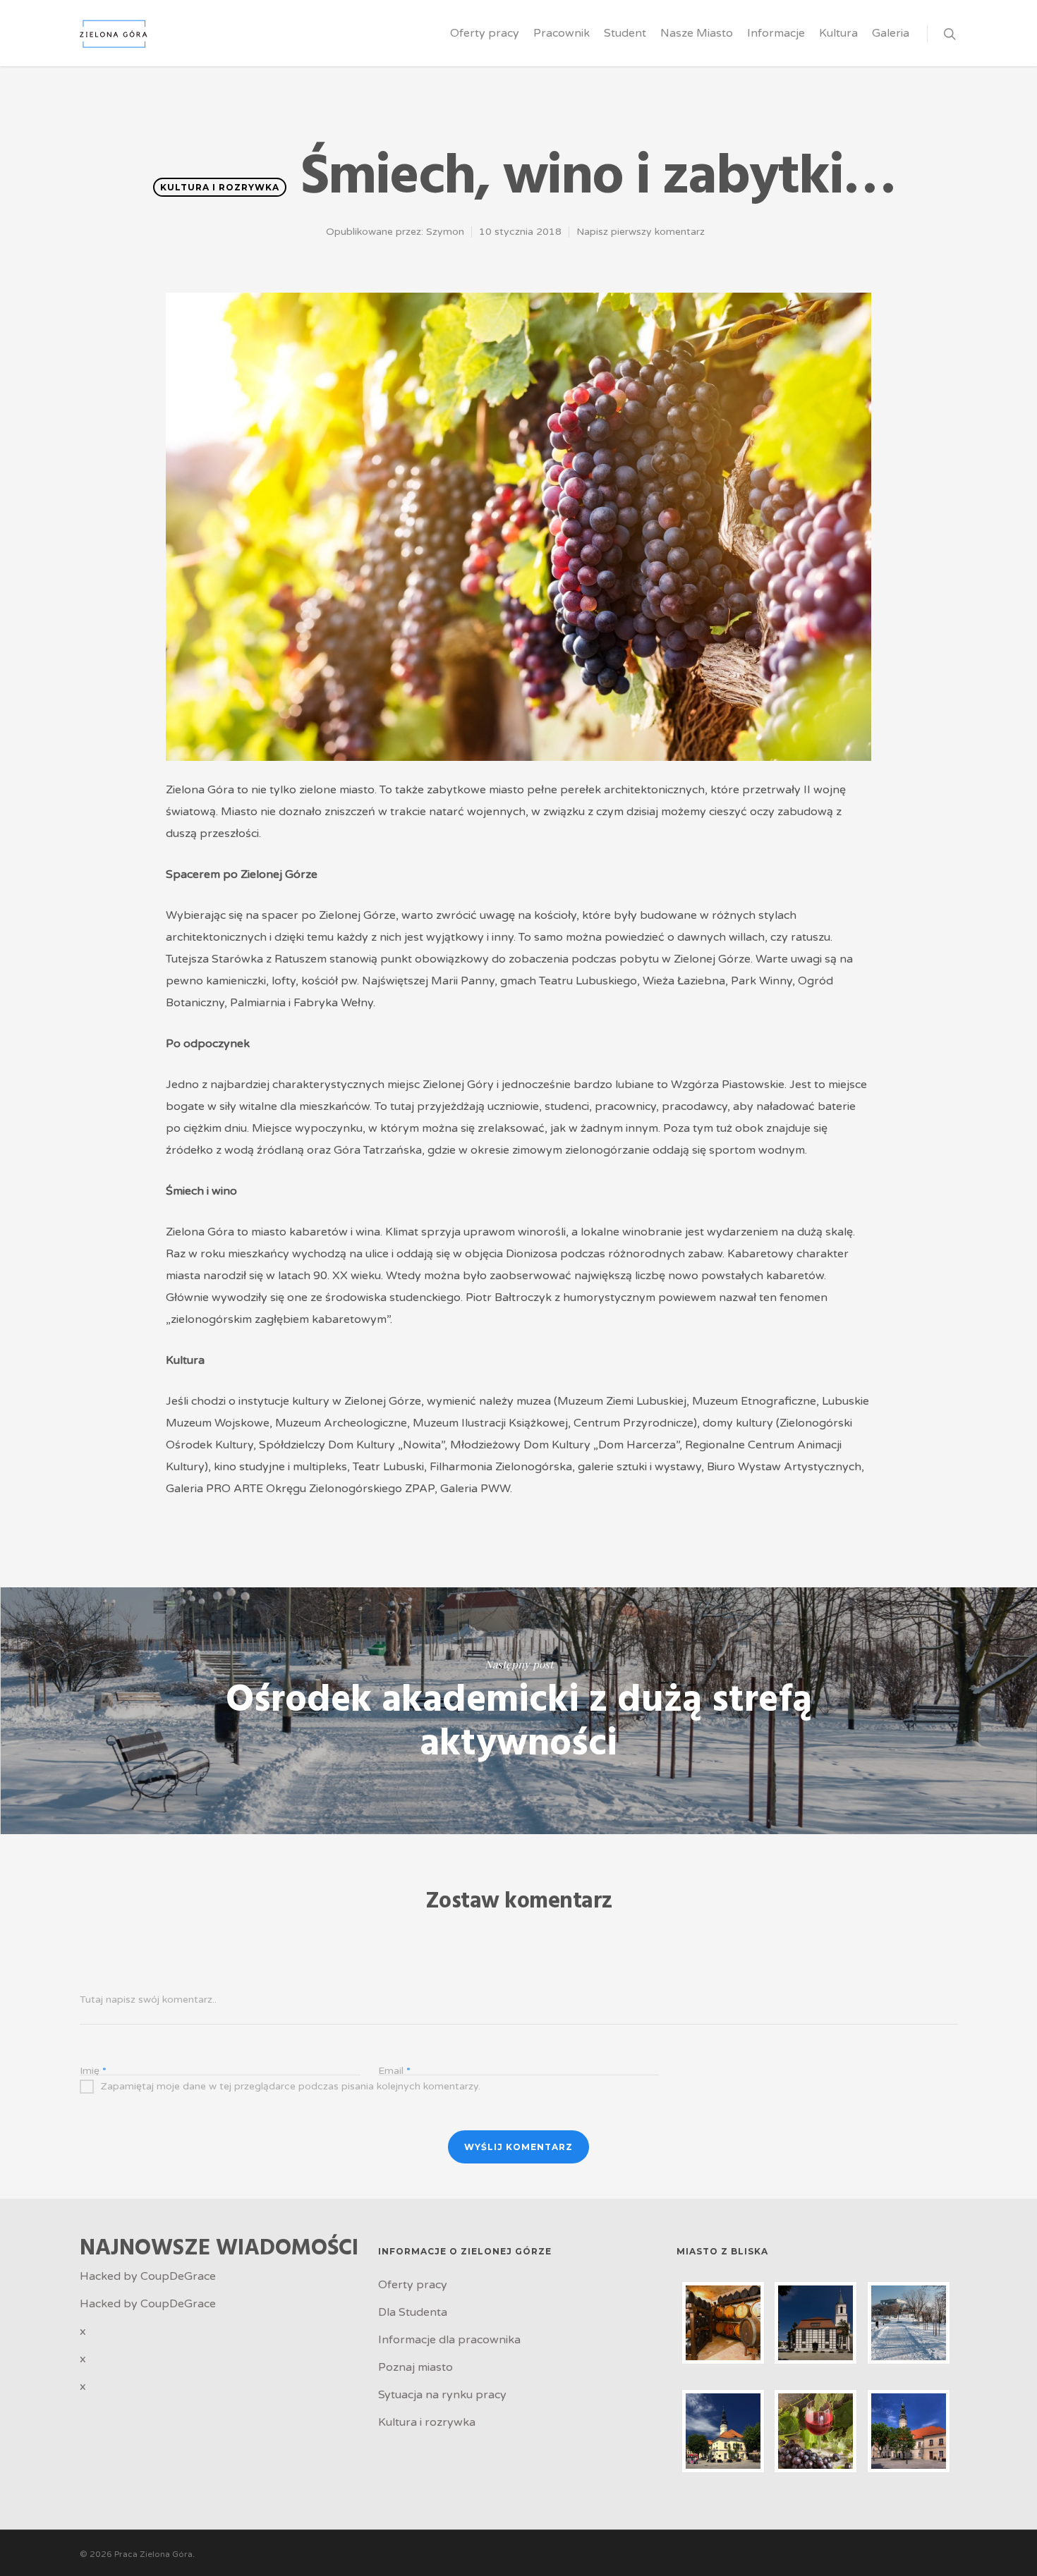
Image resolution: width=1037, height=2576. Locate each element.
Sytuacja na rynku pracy (442, 2395)
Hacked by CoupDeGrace (148, 2276)
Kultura (838, 33)
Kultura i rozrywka (220, 187)
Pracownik (562, 33)
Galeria (891, 33)
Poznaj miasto (416, 2367)
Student (625, 33)
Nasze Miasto (697, 33)
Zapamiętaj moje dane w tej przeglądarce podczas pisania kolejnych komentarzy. (291, 2086)
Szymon (445, 232)
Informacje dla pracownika (449, 2340)
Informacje (776, 33)
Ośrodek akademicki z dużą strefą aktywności (518, 1711)
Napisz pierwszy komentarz (641, 232)
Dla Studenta (413, 2312)
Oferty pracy (485, 33)
